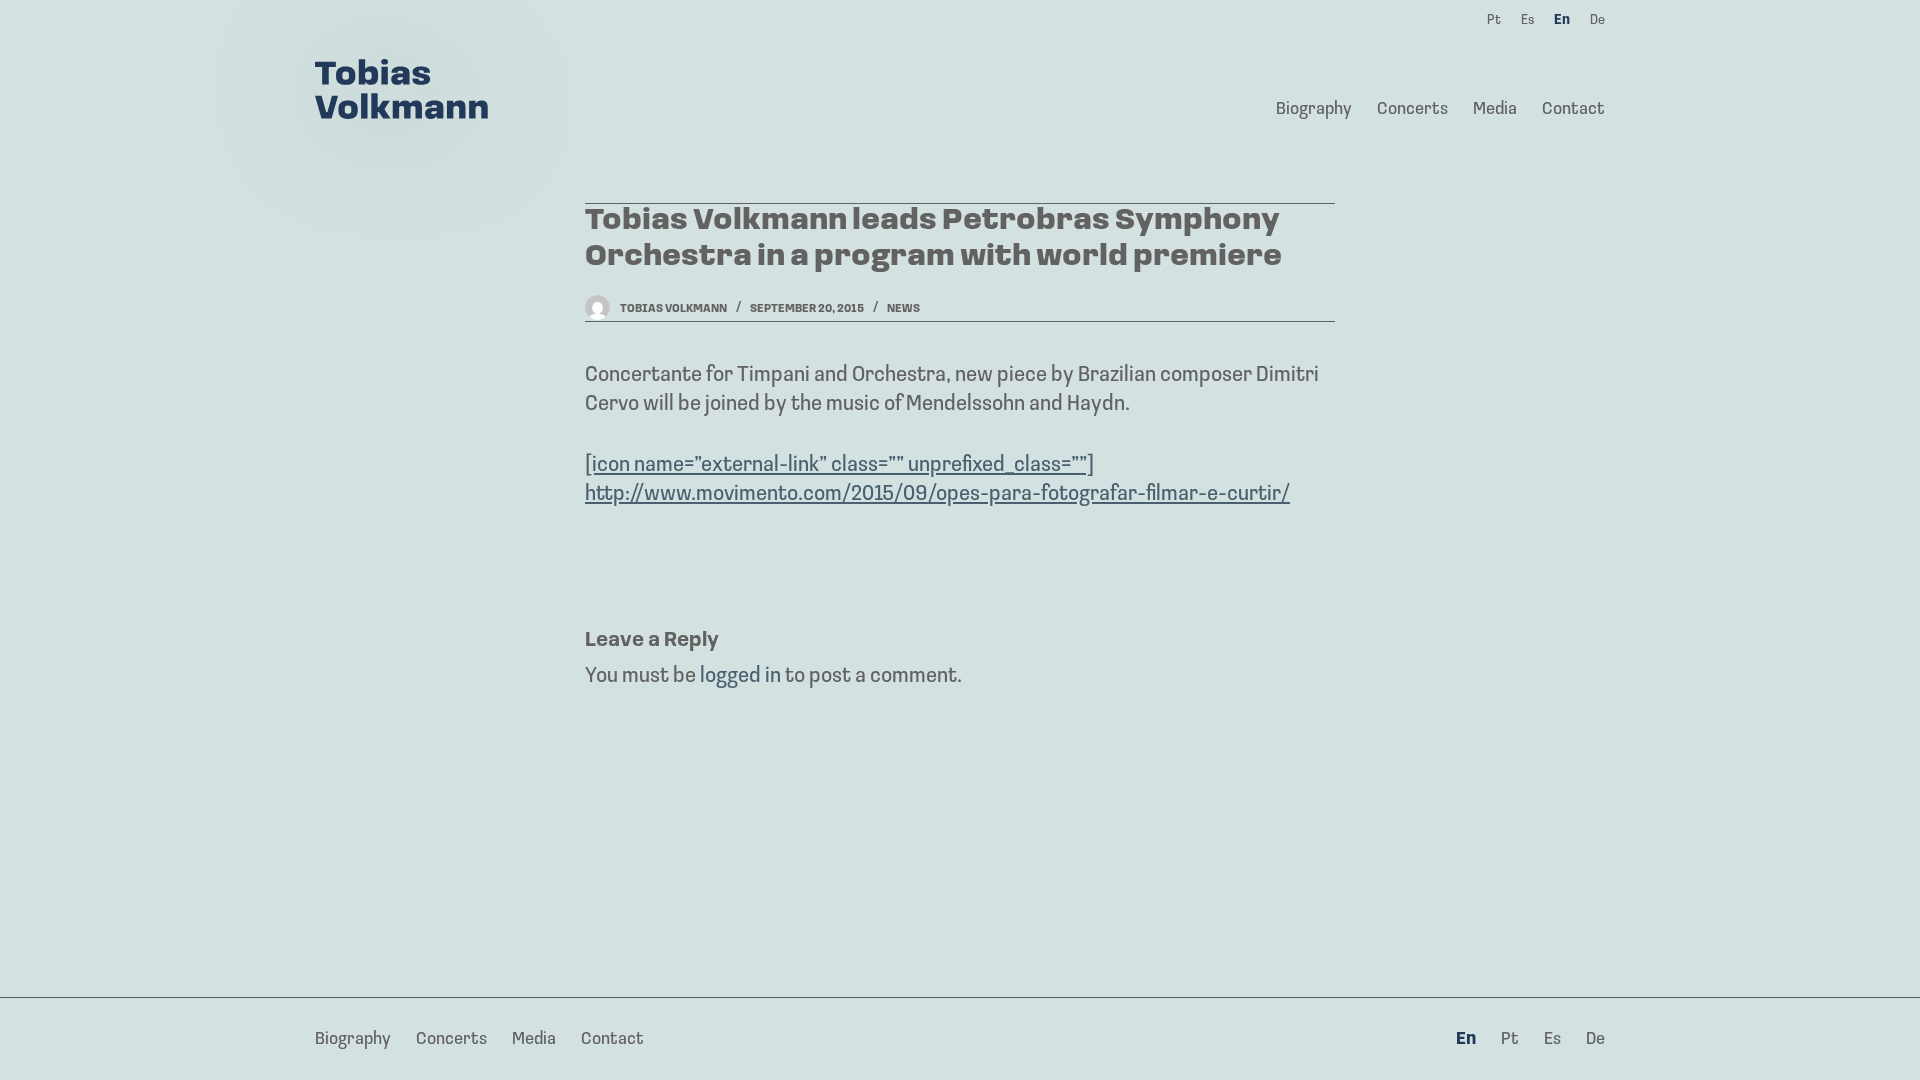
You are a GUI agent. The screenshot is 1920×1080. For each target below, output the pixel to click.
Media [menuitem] (1495, 110)
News (903, 309)
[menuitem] (1466, 1041)
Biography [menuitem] (1314, 110)
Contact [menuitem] (1573, 110)
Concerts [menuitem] (1412, 110)
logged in (740, 676)
